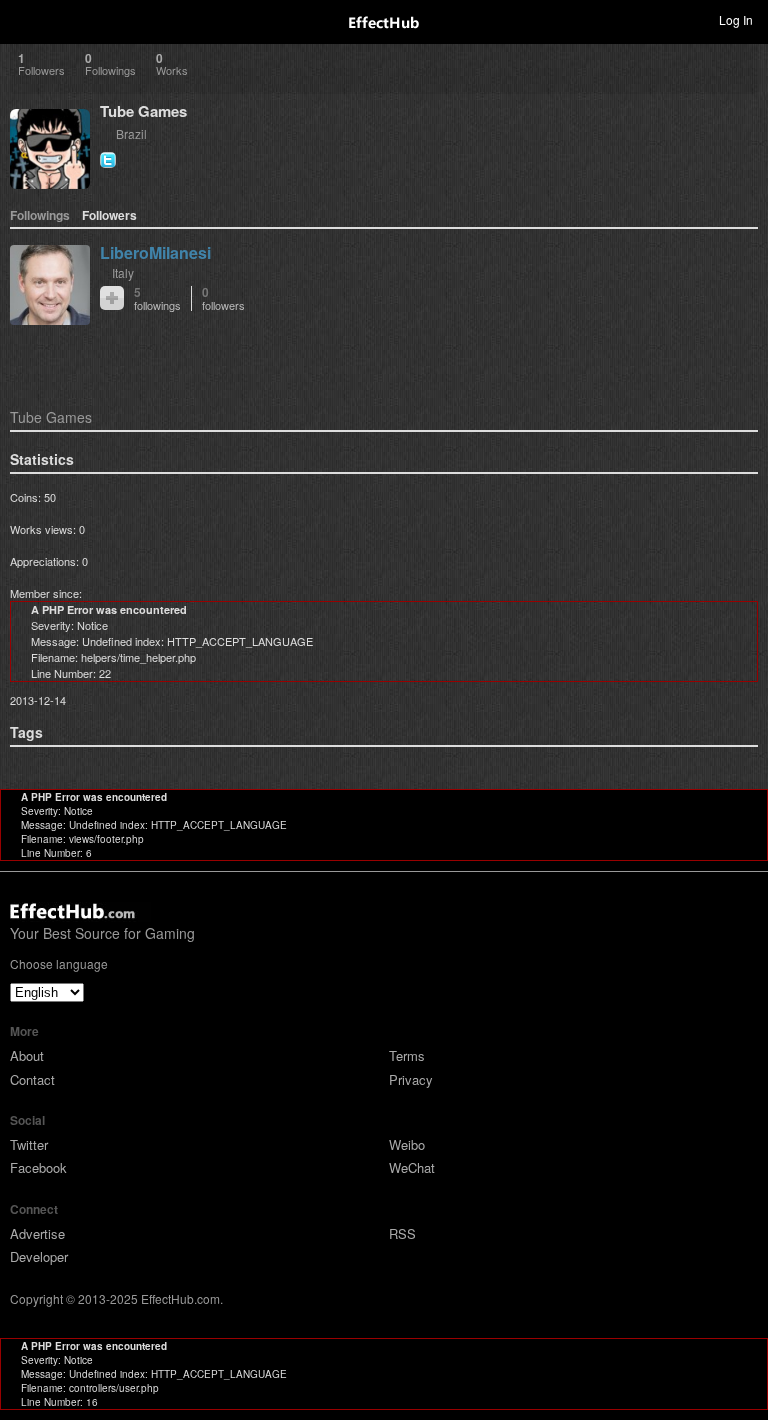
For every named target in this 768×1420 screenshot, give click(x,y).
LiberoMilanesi (155, 252)
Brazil (131, 133)
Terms (407, 1055)
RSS (402, 1233)
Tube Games (143, 111)
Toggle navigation (24, 19)
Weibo (407, 1144)
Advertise (37, 1233)
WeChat (412, 1167)
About (27, 1055)
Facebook (38, 1167)
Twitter (29, 1144)
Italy (123, 272)
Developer (39, 1256)
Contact (32, 1079)
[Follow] (112, 298)
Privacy (411, 1079)
